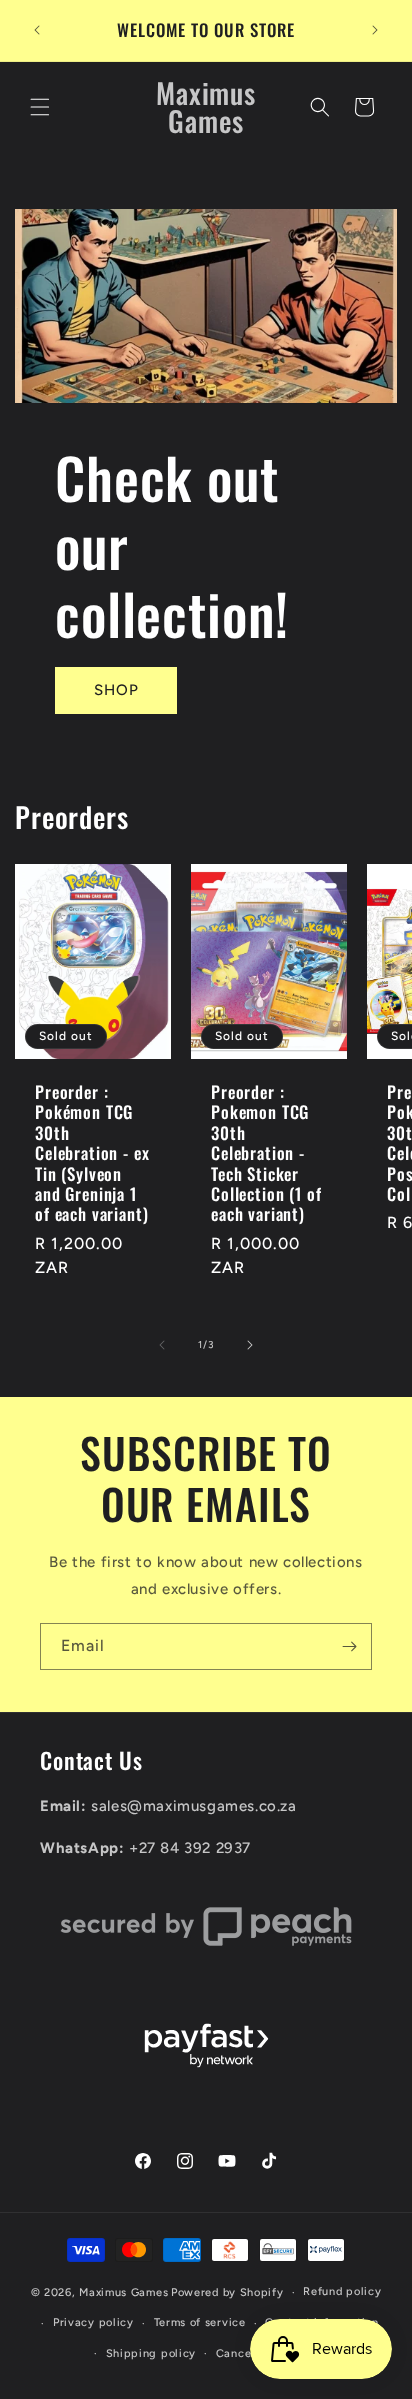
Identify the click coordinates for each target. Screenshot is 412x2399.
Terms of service (200, 2322)
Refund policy (342, 2291)
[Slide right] (250, 1345)
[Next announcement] (375, 30)
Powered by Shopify (227, 2292)
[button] (40, 107)
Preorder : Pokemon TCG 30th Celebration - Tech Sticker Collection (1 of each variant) (266, 1153)
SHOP (116, 690)
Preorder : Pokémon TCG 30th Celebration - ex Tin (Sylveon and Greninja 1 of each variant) (92, 1153)
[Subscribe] (349, 1646)
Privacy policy (93, 2322)
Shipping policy (151, 2353)
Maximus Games (123, 2292)
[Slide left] (162, 1345)
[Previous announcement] (37, 30)
